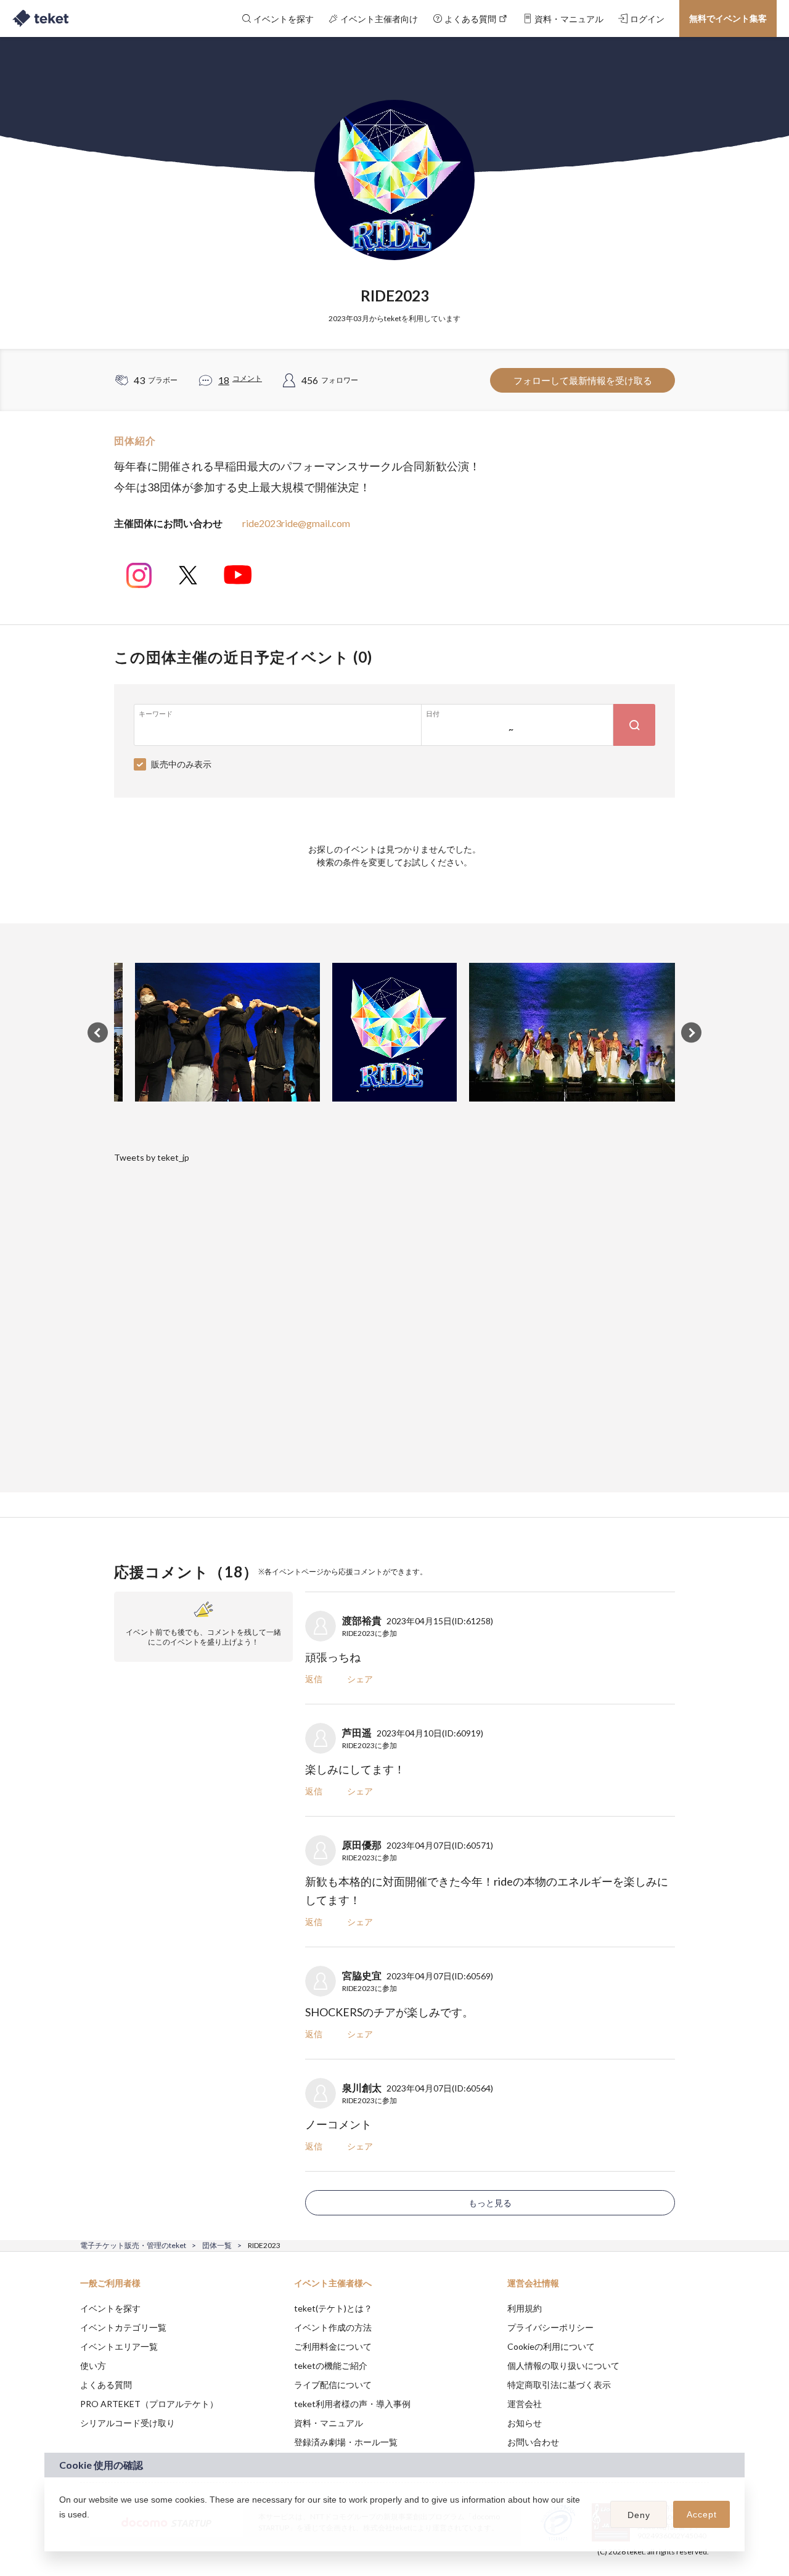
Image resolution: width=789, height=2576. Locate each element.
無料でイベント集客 (728, 18)
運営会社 (525, 2404)
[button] (61, 2530)
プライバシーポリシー (550, 2327)
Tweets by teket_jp (152, 1157)
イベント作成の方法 (333, 2327)
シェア (360, 1679)
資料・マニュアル (329, 2423)
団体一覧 (217, 2245)
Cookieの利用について (551, 2346)
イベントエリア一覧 (119, 2346)
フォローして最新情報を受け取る (583, 380)
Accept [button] (702, 2514)
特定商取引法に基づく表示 (559, 2385)
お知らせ (525, 2423)
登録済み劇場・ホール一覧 (346, 2442)
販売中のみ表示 (181, 764)
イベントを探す (110, 2308)
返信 (314, 1679)
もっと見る (490, 2203)
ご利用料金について (333, 2346)
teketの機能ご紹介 (331, 2365)
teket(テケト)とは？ (333, 2308)
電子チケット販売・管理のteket (133, 2245)
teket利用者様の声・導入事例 (352, 2404)
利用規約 (525, 2308)
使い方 (93, 2365)
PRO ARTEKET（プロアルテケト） (149, 2404)
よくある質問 (106, 2385)
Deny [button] (639, 2515)
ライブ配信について (333, 2385)
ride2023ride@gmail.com (296, 523)
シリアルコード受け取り (128, 2423)
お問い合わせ (533, 2442)
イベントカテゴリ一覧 (123, 2327)
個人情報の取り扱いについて (563, 2365)
